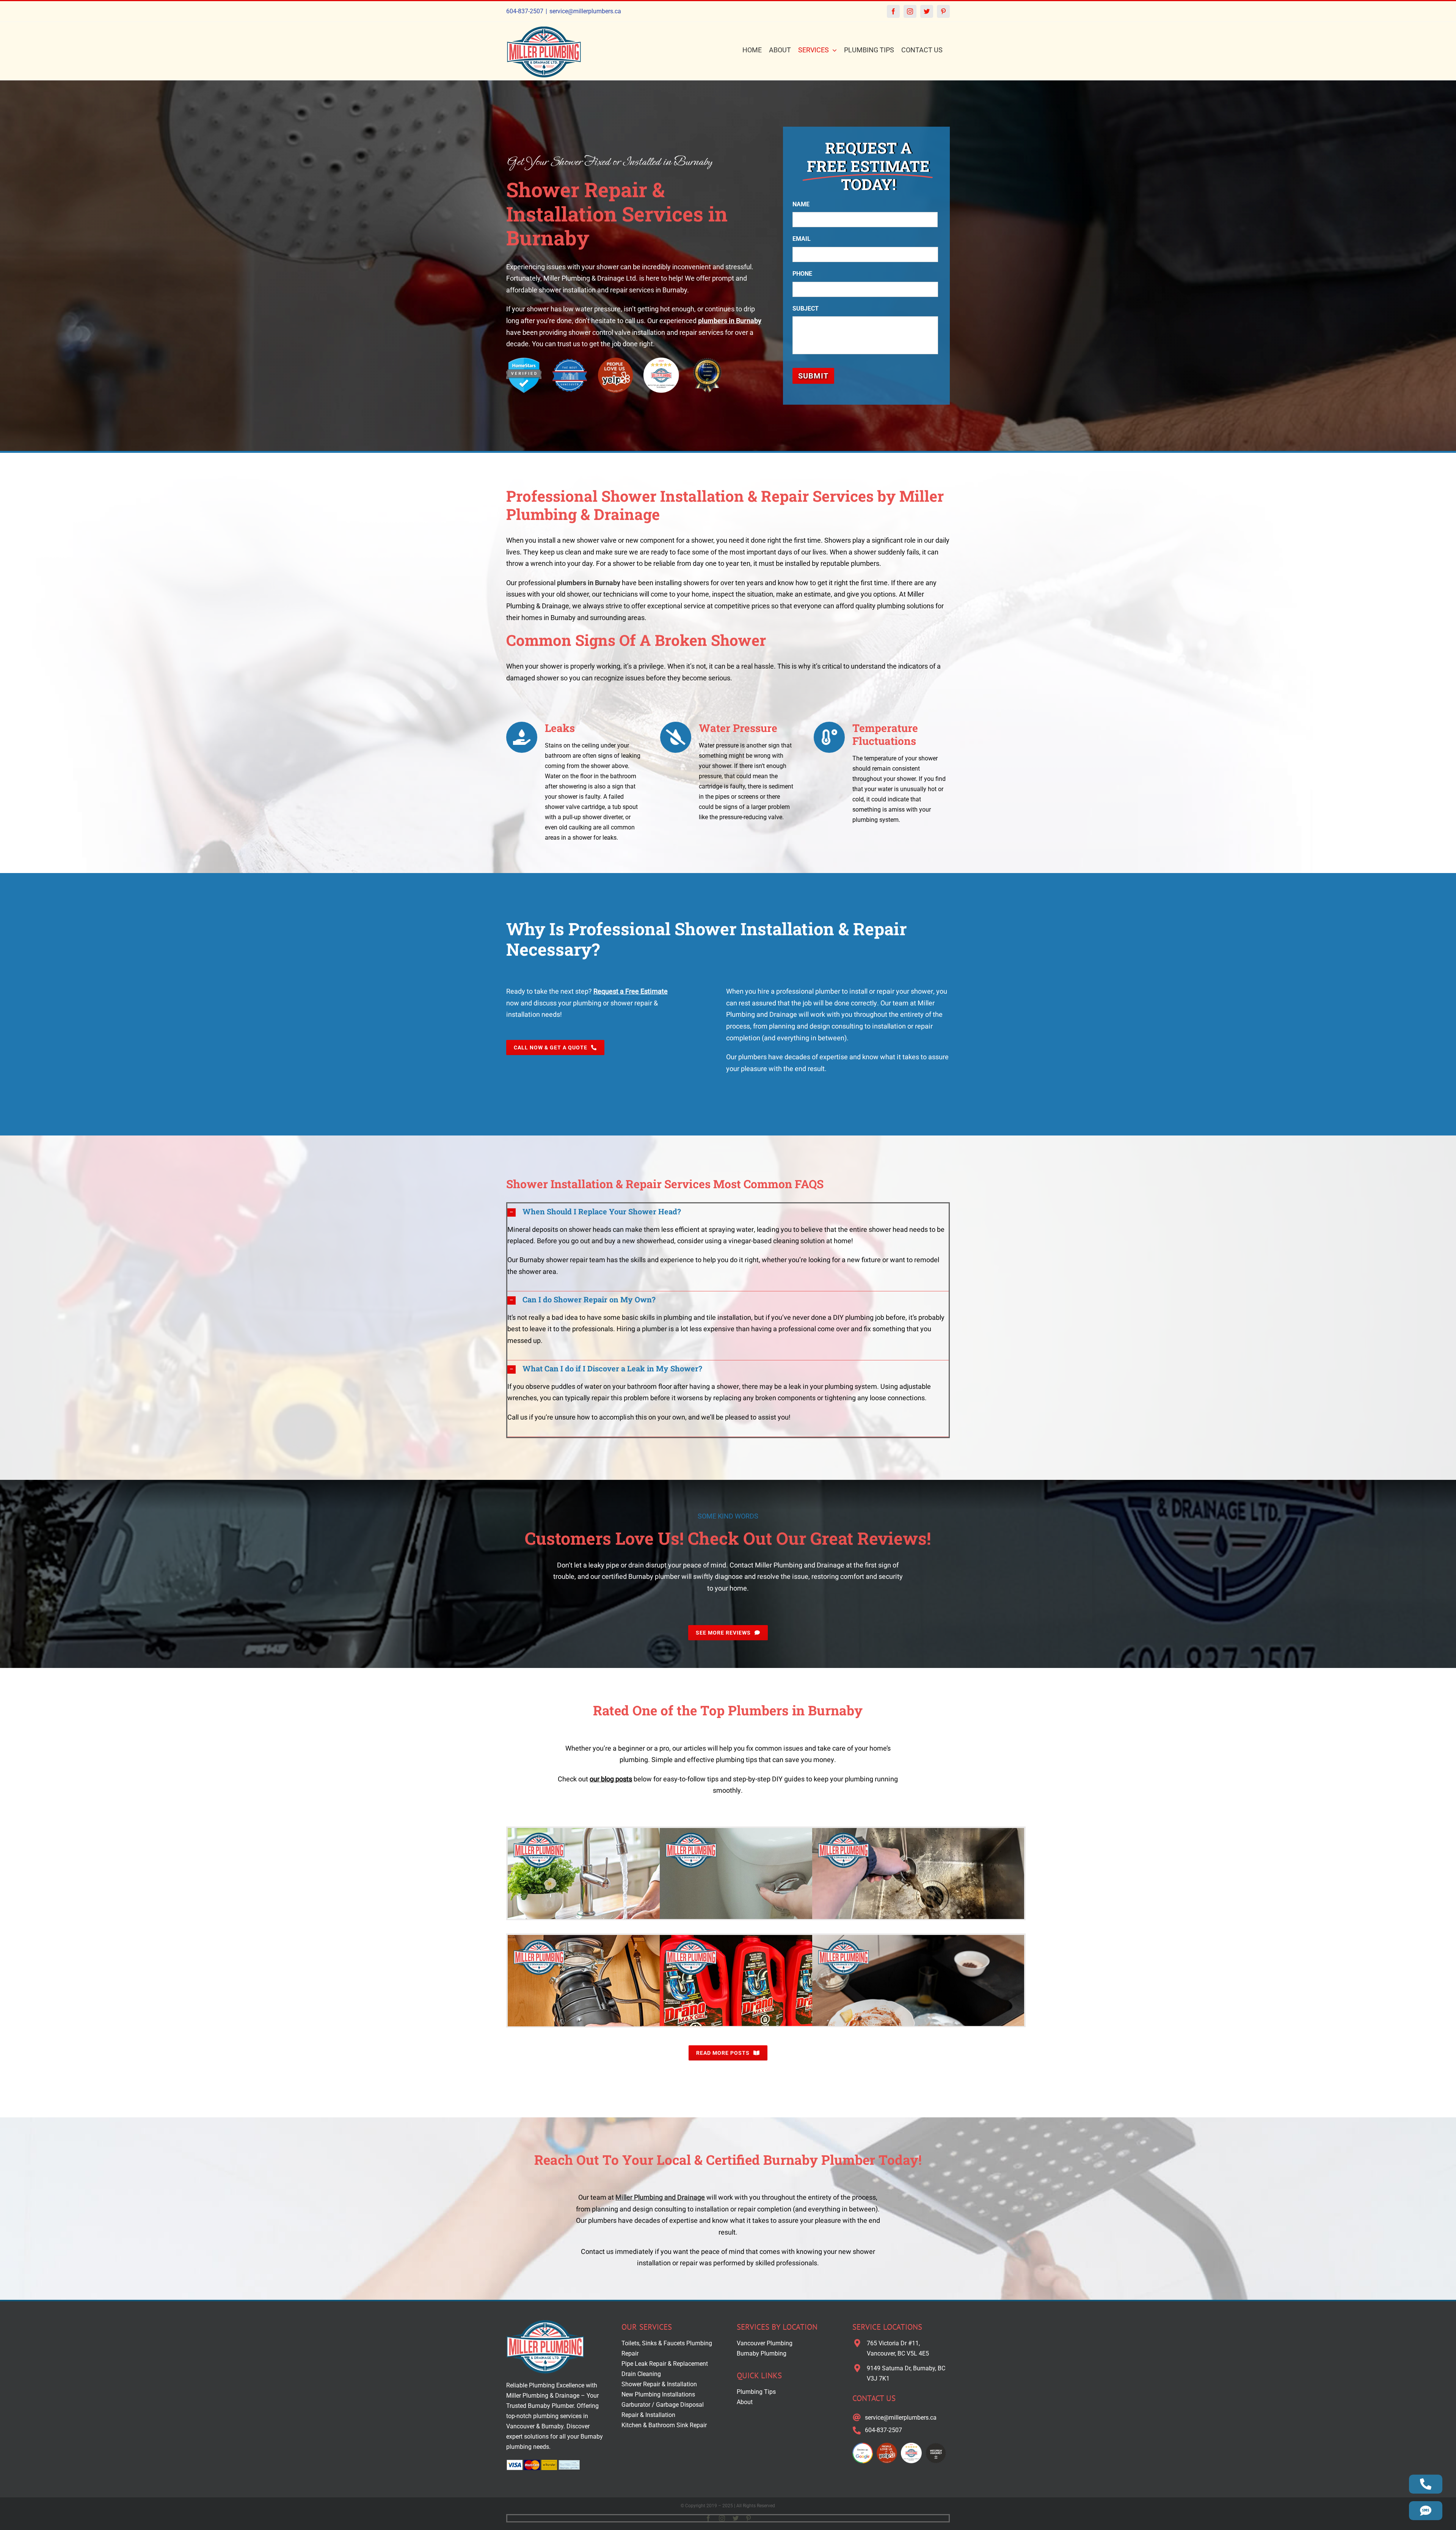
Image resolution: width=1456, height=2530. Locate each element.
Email (802, 239)
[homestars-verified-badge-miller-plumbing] (524, 360)
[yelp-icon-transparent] (616, 360)
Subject (806, 309)
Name (801, 204)
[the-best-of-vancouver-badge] (570, 360)
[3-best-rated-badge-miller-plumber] (707, 360)
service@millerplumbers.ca (585, 11)
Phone (802, 274)
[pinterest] (748, 2518)
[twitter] (736, 2518)
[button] (728, 1212)
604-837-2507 (525, 11)
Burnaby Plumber (551, 2406)
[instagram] (722, 2518)
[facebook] (708, 2518)
